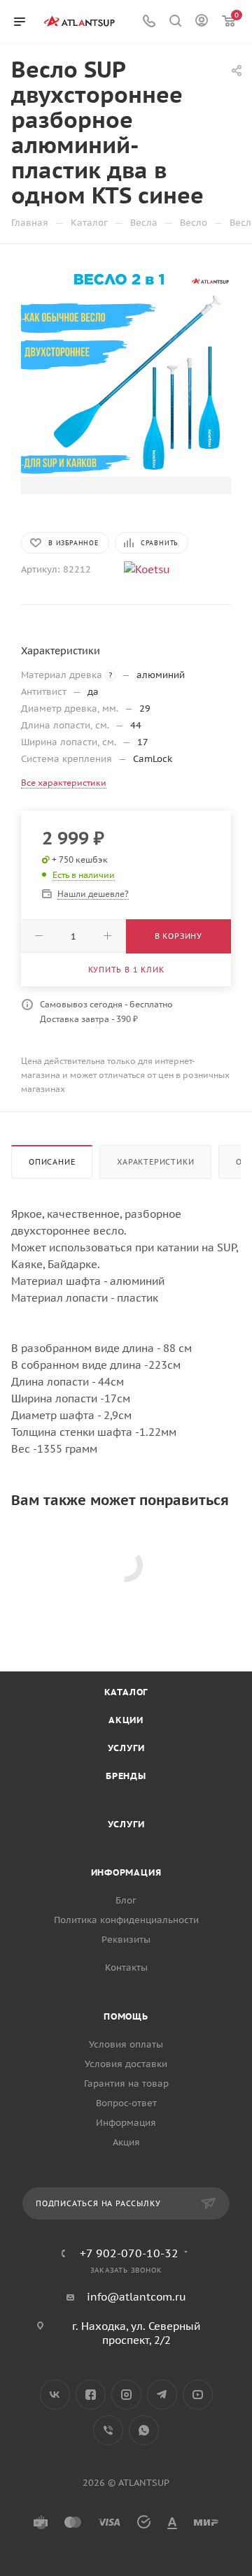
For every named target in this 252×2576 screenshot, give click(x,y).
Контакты (126, 1967)
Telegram (162, 2395)
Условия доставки (126, 2064)
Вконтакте (55, 2395)
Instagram (126, 2395)
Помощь (126, 2016)
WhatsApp (144, 2430)
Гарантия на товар (126, 2084)
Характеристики (155, 1162)
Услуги (126, 1748)
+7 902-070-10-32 (129, 2253)
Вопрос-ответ (126, 2103)
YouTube (198, 2395)
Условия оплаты (126, 2044)
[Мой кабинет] (202, 22)
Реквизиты (126, 1940)
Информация (126, 1872)
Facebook (91, 2395)
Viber (108, 2430)
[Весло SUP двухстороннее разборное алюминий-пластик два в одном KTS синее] (126, 371)
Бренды (126, 1776)
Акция (126, 2142)
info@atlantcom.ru (136, 2297)
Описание (52, 1162)
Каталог (126, 1692)
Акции (126, 1720)
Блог (126, 1900)
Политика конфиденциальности (126, 1920)
